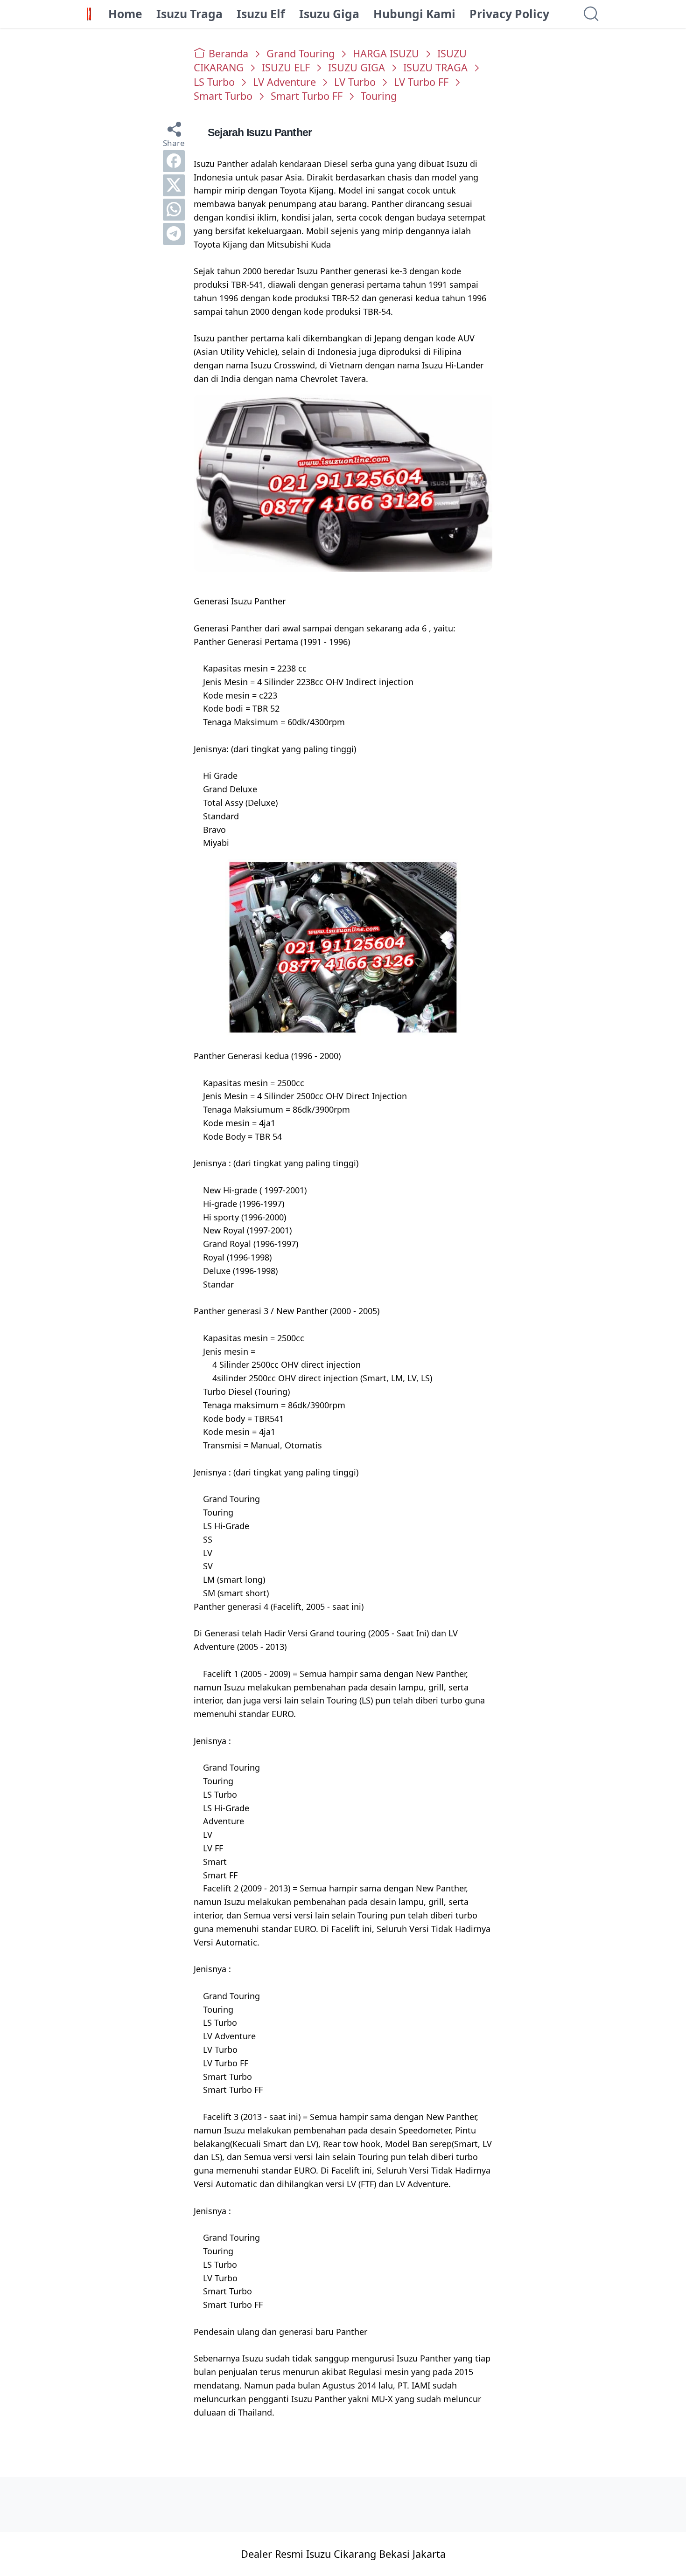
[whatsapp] (174, 210)
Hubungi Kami (414, 14)
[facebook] (174, 161)
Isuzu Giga (329, 14)
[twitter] (174, 185)
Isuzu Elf (261, 14)
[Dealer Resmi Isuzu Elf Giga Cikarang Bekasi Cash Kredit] (89, 14)
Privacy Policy (509, 14)
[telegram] (174, 234)
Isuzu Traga (189, 14)
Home (125, 14)
